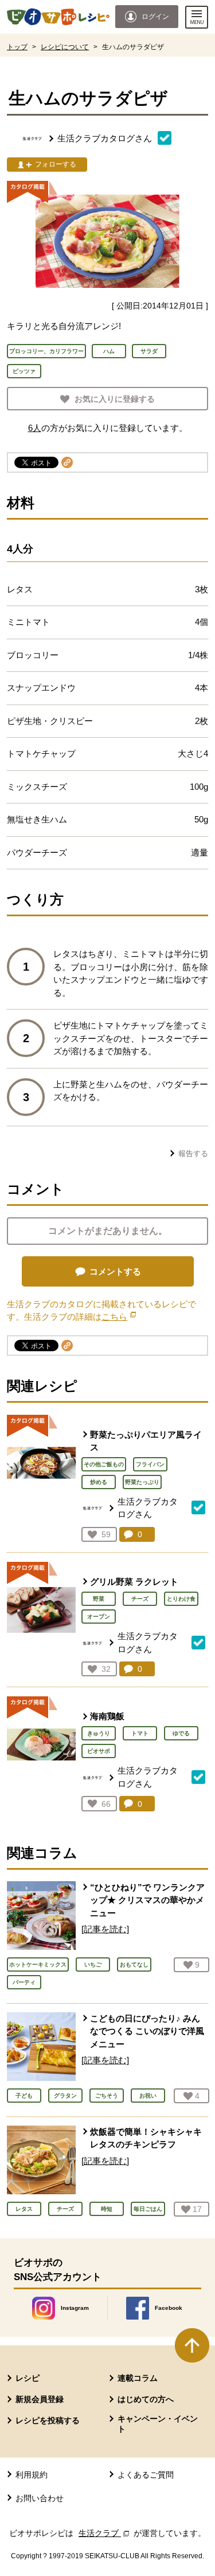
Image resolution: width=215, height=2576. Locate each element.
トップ (17, 47)
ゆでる (181, 1733)
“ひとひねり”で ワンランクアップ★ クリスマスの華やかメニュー (147, 1900)
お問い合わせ (40, 2498)
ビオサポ (99, 1751)
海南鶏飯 (107, 1716)
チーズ (140, 1599)
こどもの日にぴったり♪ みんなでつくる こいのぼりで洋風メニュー (147, 2031)
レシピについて (65, 47)
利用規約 (32, 2475)
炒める (99, 1482)
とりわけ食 (181, 1599)
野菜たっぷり (142, 1482)
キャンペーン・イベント (158, 2424)
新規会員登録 (40, 2399)
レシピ (28, 2378)
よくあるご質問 (146, 2475)
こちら (119, 1317)
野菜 (99, 1599)
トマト (140, 1733)
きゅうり (99, 1733)
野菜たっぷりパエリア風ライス (146, 1441)
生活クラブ (105, 2533)
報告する (193, 1154)
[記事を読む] (105, 1929)
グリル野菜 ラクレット (134, 1582)
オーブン (99, 1617)
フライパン (150, 1464)
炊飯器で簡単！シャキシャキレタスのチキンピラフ (146, 2138)
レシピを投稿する (48, 2420)
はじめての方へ (146, 2399)
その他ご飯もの (104, 1464)
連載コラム (138, 2378)
